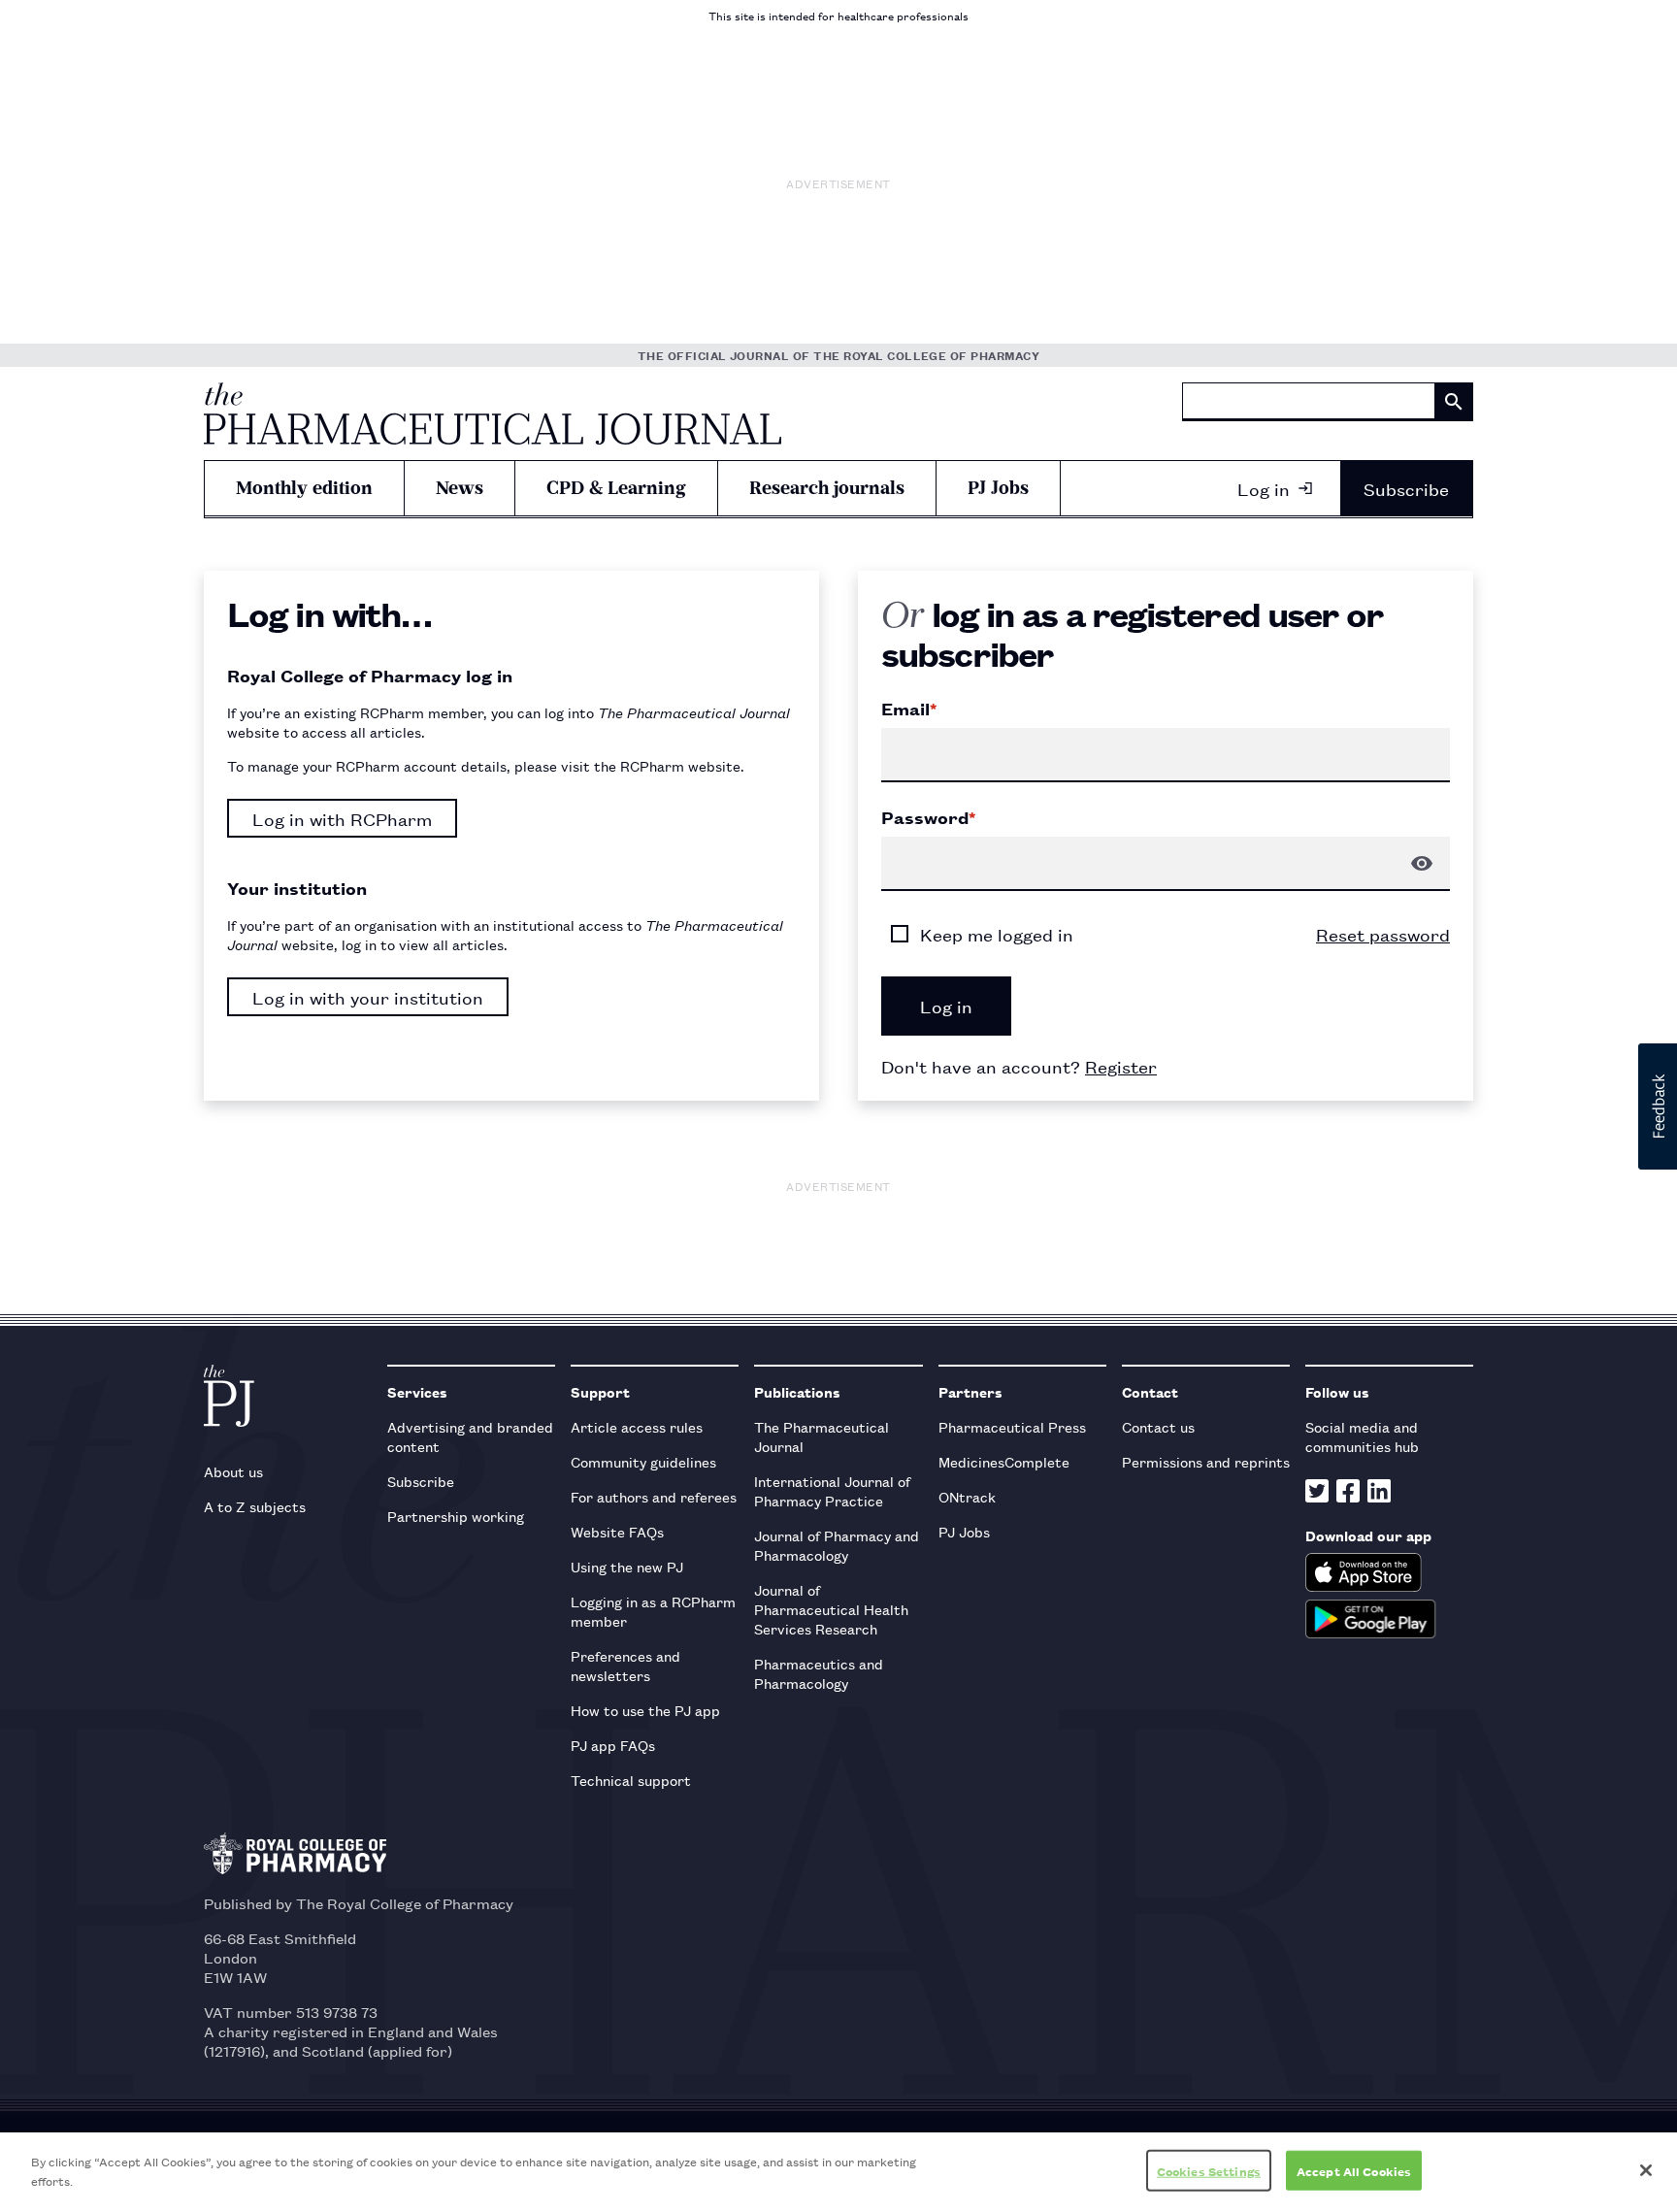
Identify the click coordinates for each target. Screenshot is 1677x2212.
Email (909, 709)
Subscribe (1406, 488)
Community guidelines (643, 1461)
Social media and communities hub (1362, 1436)
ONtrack (967, 1496)
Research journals (827, 488)
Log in (1264, 488)
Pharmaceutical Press (1012, 1426)
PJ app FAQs (613, 1745)
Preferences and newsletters (625, 1665)
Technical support (631, 1780)
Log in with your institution (368, 997)
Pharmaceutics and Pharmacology (819, 1673)
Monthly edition (304, 488)
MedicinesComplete (1004, 1461)
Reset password (1383, 934)
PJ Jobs (998, 488)
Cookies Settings (1209, 2171)
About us (233, 1471)
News (460, 488)
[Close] (1646, 2170)
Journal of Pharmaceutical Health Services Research (831, 1609)
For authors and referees (654, 1496)
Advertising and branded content (470, 1436)
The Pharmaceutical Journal (822, 1436)
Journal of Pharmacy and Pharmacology (837, 1545)
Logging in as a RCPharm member (653, 1611)
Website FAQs (617, 1531)
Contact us (1158, 1426)
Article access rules (637, 1426)
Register (1121, 1066)
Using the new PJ (627, 1566)
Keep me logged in (997, 934)
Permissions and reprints (1206, 1461)
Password (928, 817)
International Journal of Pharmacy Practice (832, 1490)
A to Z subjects (255, 1506)
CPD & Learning (616, 488)
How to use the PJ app (645, 1710)
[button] (1658, 1106)
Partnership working (456, 1516)
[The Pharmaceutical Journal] (493, 413)
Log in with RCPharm (342, 818)
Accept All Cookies (1354, 2171)
